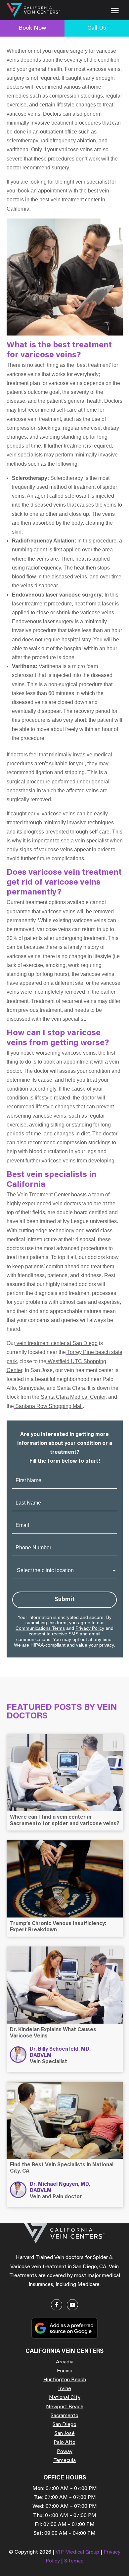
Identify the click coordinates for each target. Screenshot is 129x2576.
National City (65, 2398)
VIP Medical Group (78, 2552)
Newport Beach (65, 2407)
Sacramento (64, 2416)
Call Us (97, 28)
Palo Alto (64, 2443)
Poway (65, 2452)
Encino (65, 2371)
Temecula (64, 2461)
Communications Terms (40, 1628)
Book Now (32, 28)
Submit (65, 1600)
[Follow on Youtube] (72, 2305)
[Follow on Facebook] (57, 2305)
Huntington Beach (65, 2380)
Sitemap (74, 2561)
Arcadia (65, 2362)
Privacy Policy (90, 1628)
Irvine (65, 2389)
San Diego (64, 2425)
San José (65, 2434)
